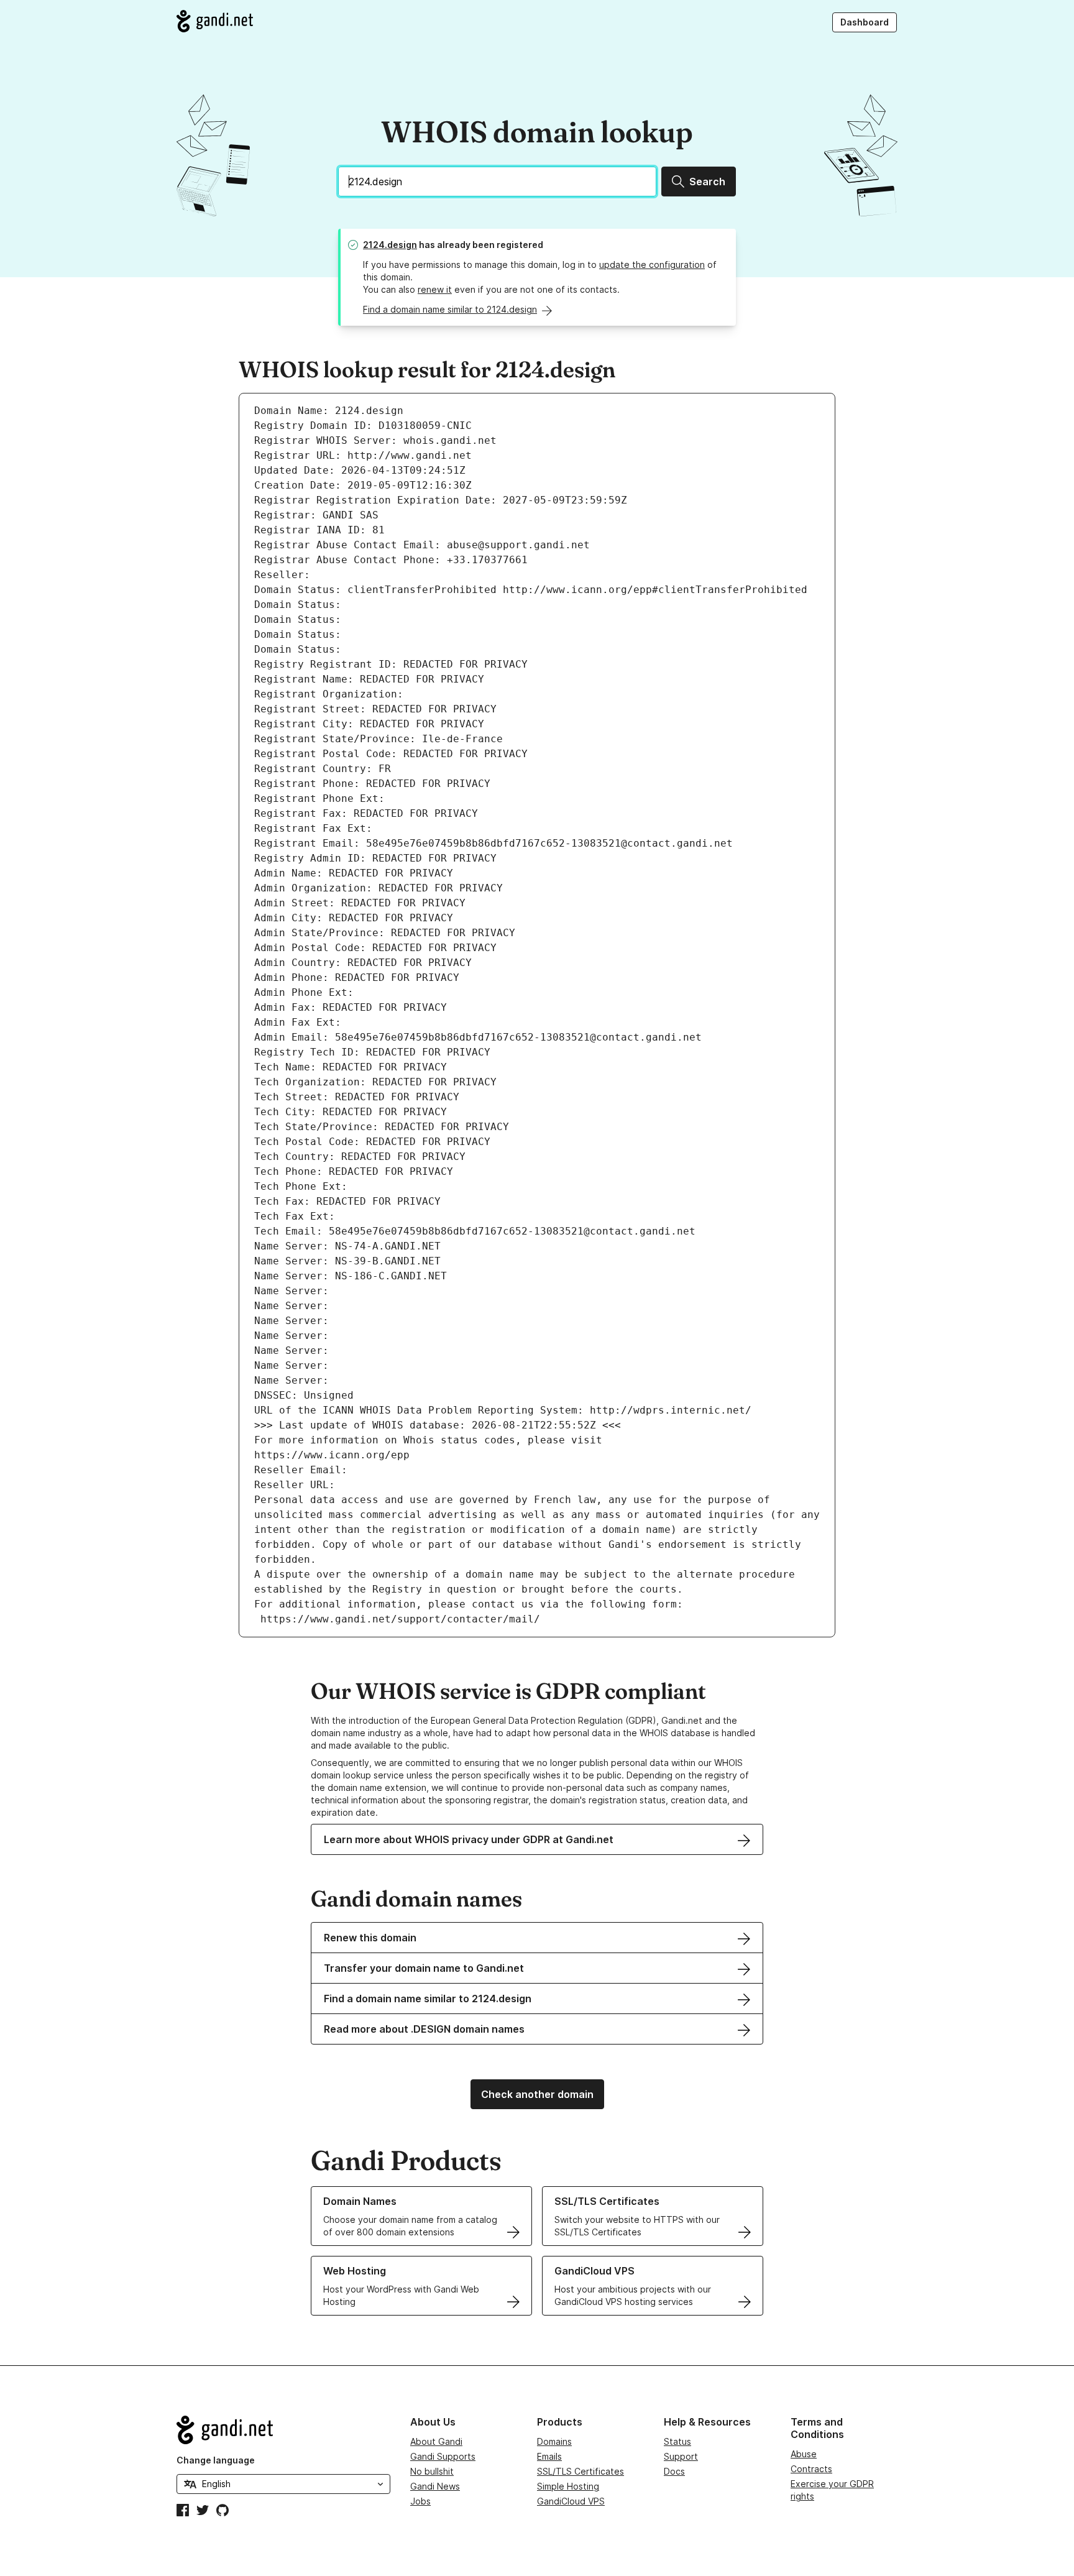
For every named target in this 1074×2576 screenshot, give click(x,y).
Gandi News (435, 2486)
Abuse (804, 2454)
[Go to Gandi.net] (215, 21)
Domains (554, 2441)
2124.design (390, 245)
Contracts (811, 2469)
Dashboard (865, 22)
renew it (435, 289)
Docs (674, 2471)
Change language (216, 2460)
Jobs (420, 2501)
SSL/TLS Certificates (581, 2471)
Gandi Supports (443, 2456)
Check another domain (537, 2094)
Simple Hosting (568, 2486)
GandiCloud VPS (571, 2501)
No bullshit (432, 2471)
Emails (549, 2456)
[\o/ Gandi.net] (283, 2430)
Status (677, 2441)
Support (681, 2456)
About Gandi (436, 2441)
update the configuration (652, 264)
